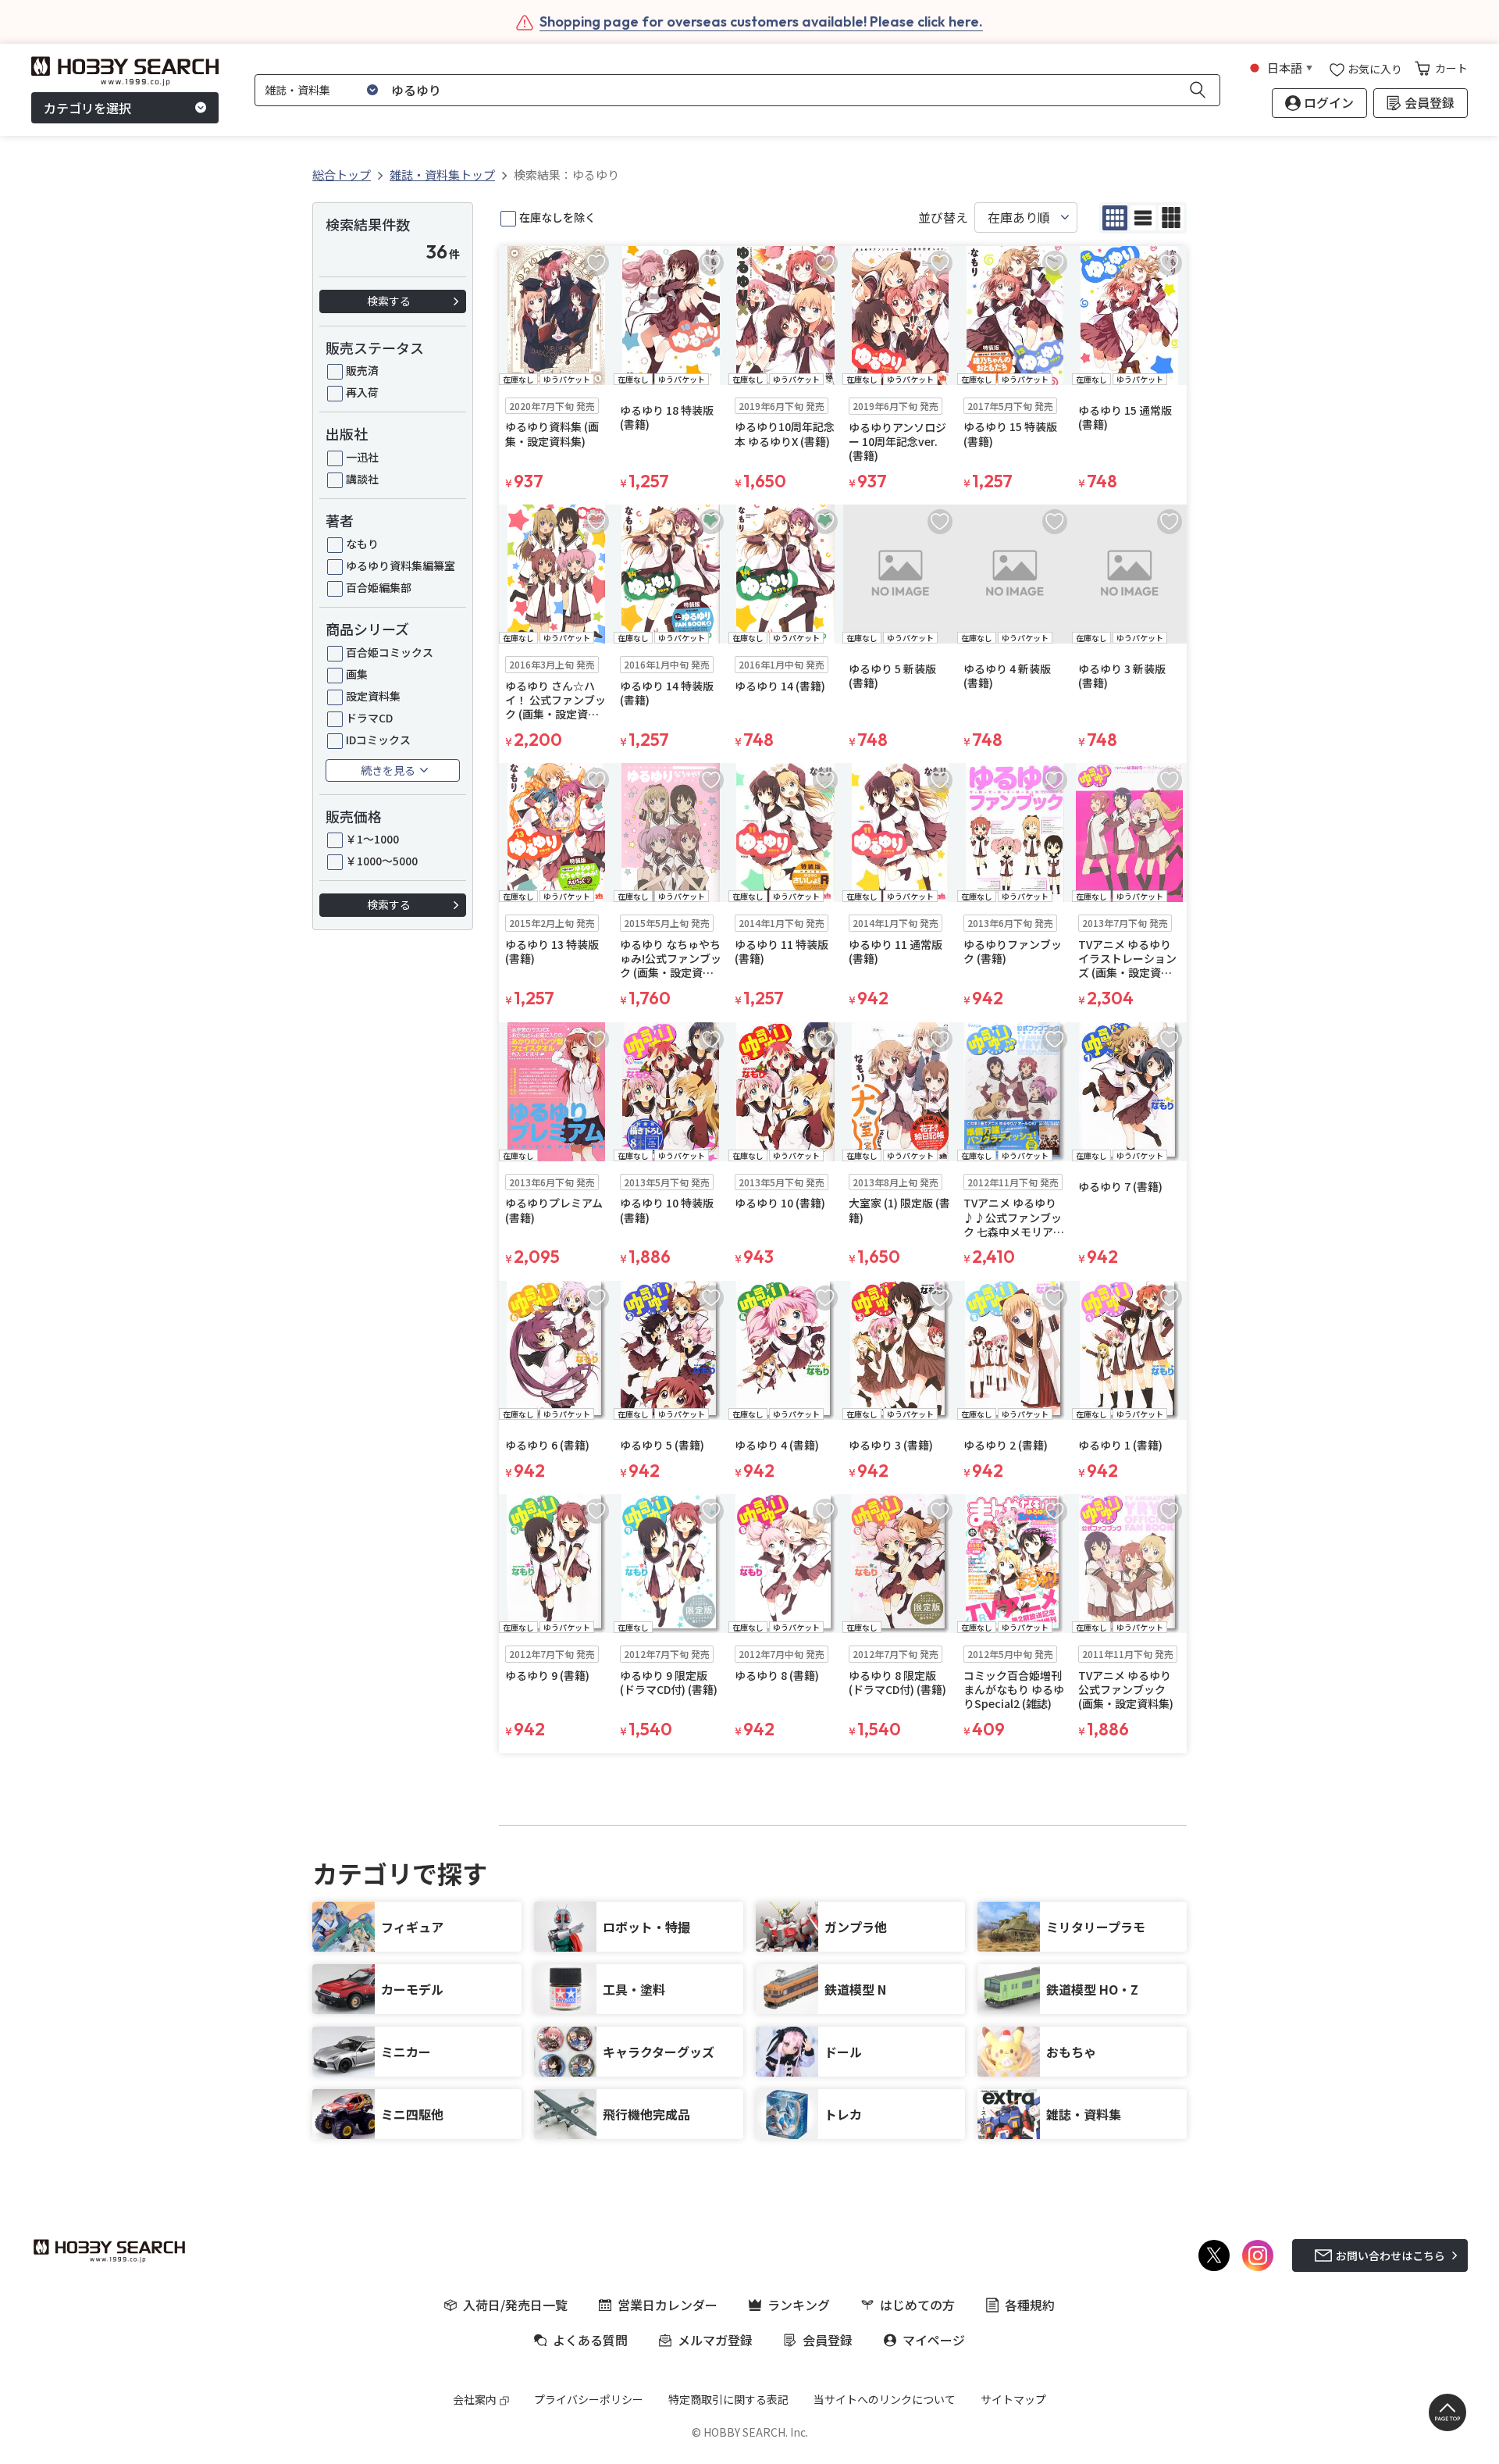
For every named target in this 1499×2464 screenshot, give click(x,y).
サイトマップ (1013, 2399)
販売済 (362, 370)
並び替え (943, 218)
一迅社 (362, 457)
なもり (362, 544)
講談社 (362, 479)
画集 (357, 674)
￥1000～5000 (382, 861)
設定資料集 (373, 696)
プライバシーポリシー (589, 2399)
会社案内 (475, 2399)
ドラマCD (369, 718)
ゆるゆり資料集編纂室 (401, 565)
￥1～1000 (372, 839)
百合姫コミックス (390, 652)
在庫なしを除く (557, 217)
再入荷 (362, 392)
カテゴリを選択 (87, 108)
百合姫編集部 (379, 587)
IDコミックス (378, 740)
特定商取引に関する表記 (728, 2399)
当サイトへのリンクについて (885, 2399)
